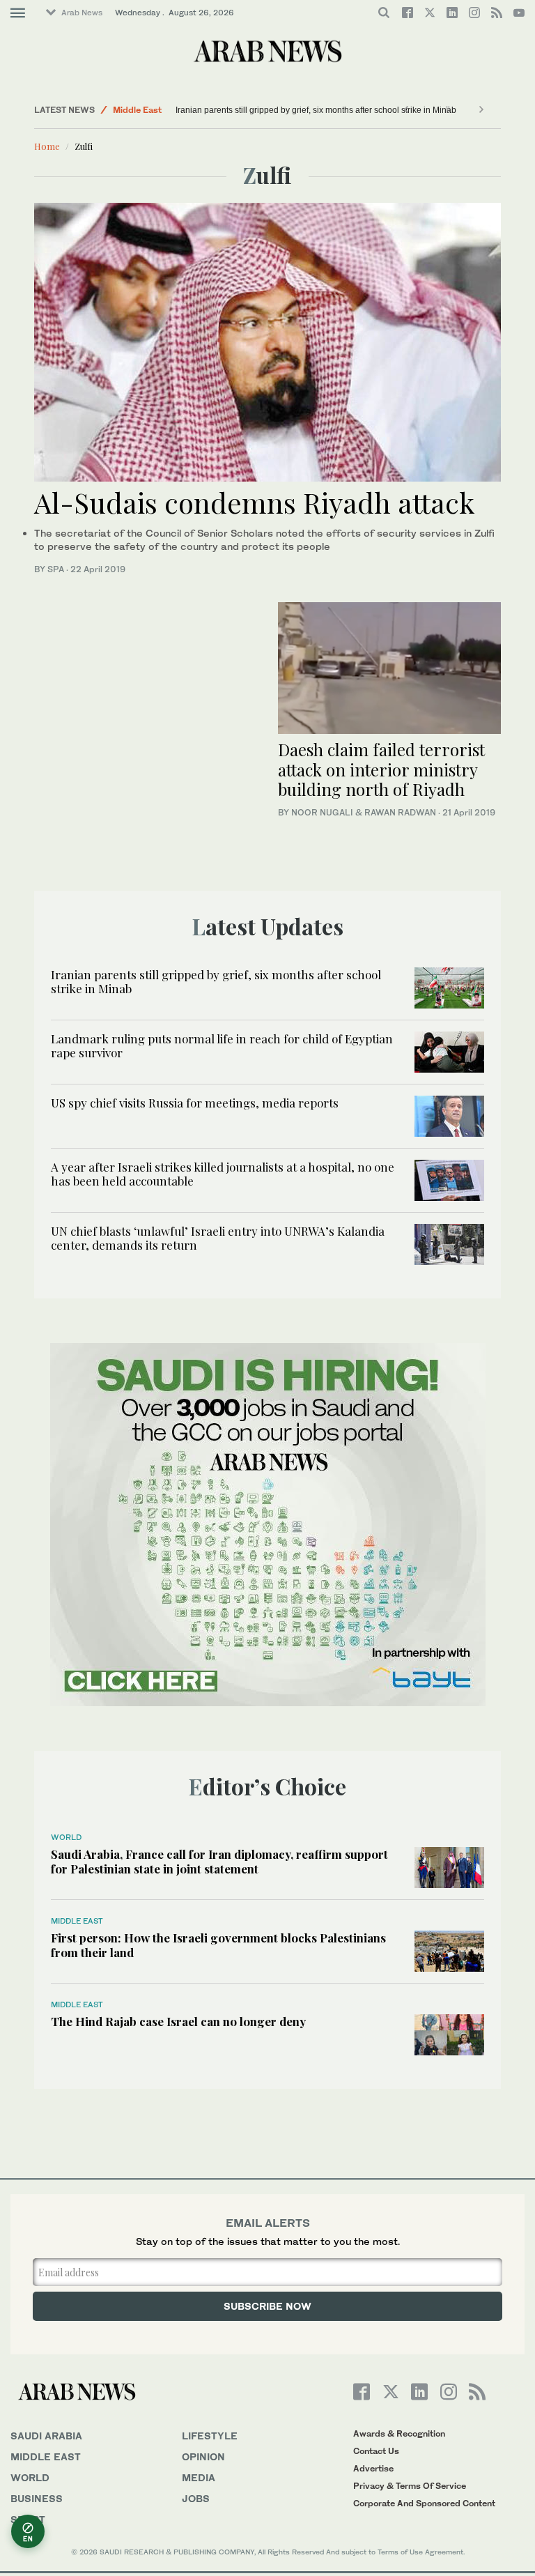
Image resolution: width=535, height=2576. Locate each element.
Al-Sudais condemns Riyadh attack (254, 502)
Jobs (196, 2498)
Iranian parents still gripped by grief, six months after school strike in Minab (316, 110)
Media (199, 2477)
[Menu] (18, 13)
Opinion (203, 2456)
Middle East (137, 110)
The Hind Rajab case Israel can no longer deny (178, 2021)
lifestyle (210, 2436)
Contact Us (376, 2451)
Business (37, 2498)
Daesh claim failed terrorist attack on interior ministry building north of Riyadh (381, 769)
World (66, 1837)
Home (47, 146)
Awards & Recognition (399, 2433)
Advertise (373, 2468)
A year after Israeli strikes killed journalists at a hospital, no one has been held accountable (223, 1174)
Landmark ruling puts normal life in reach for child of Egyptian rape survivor (222, 1045)
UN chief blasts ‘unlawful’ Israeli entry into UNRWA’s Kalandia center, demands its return (218, 1238)
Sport (28, 2519)
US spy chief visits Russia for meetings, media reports (195, 1103)
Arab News (82, 13)
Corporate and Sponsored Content (424, 2503)
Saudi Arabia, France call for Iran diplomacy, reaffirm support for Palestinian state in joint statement (219, 1861)
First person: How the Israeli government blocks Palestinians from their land (218, 1945)
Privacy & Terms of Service (410, 2486)
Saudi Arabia (46, 2436)
